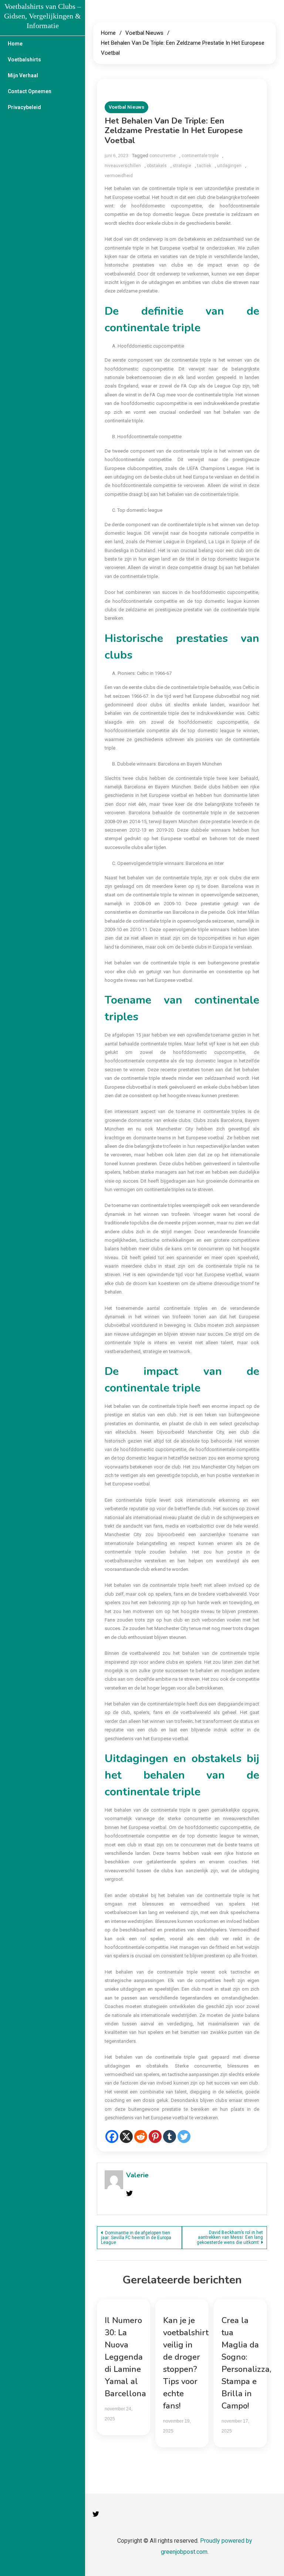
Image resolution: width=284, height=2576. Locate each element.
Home (15, 44)
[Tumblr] (170, 2136)
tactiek (204, 166)
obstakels (157, 166)
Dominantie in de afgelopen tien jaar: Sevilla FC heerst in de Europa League (136, 2238)
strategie (182, 166)
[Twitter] (184, 2136)
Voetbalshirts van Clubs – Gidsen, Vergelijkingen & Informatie (43, 16)
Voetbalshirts (24, 60)
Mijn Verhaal (23, 75)
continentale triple (200, 156)
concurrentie (163, 156)
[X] (126, 2136)
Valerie (137, 2175)
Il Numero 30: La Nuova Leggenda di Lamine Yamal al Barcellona (125, 2357)
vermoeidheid (119, 176)
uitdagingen (229, 166)
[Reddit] (141, 2136)
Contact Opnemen (30, 91)
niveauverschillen (123, 166)
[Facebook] (112, 2136)
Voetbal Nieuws (126, 107)
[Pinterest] (155, 2136)
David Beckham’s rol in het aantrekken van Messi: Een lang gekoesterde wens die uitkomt (230, 2237)
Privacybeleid (24, 107)
